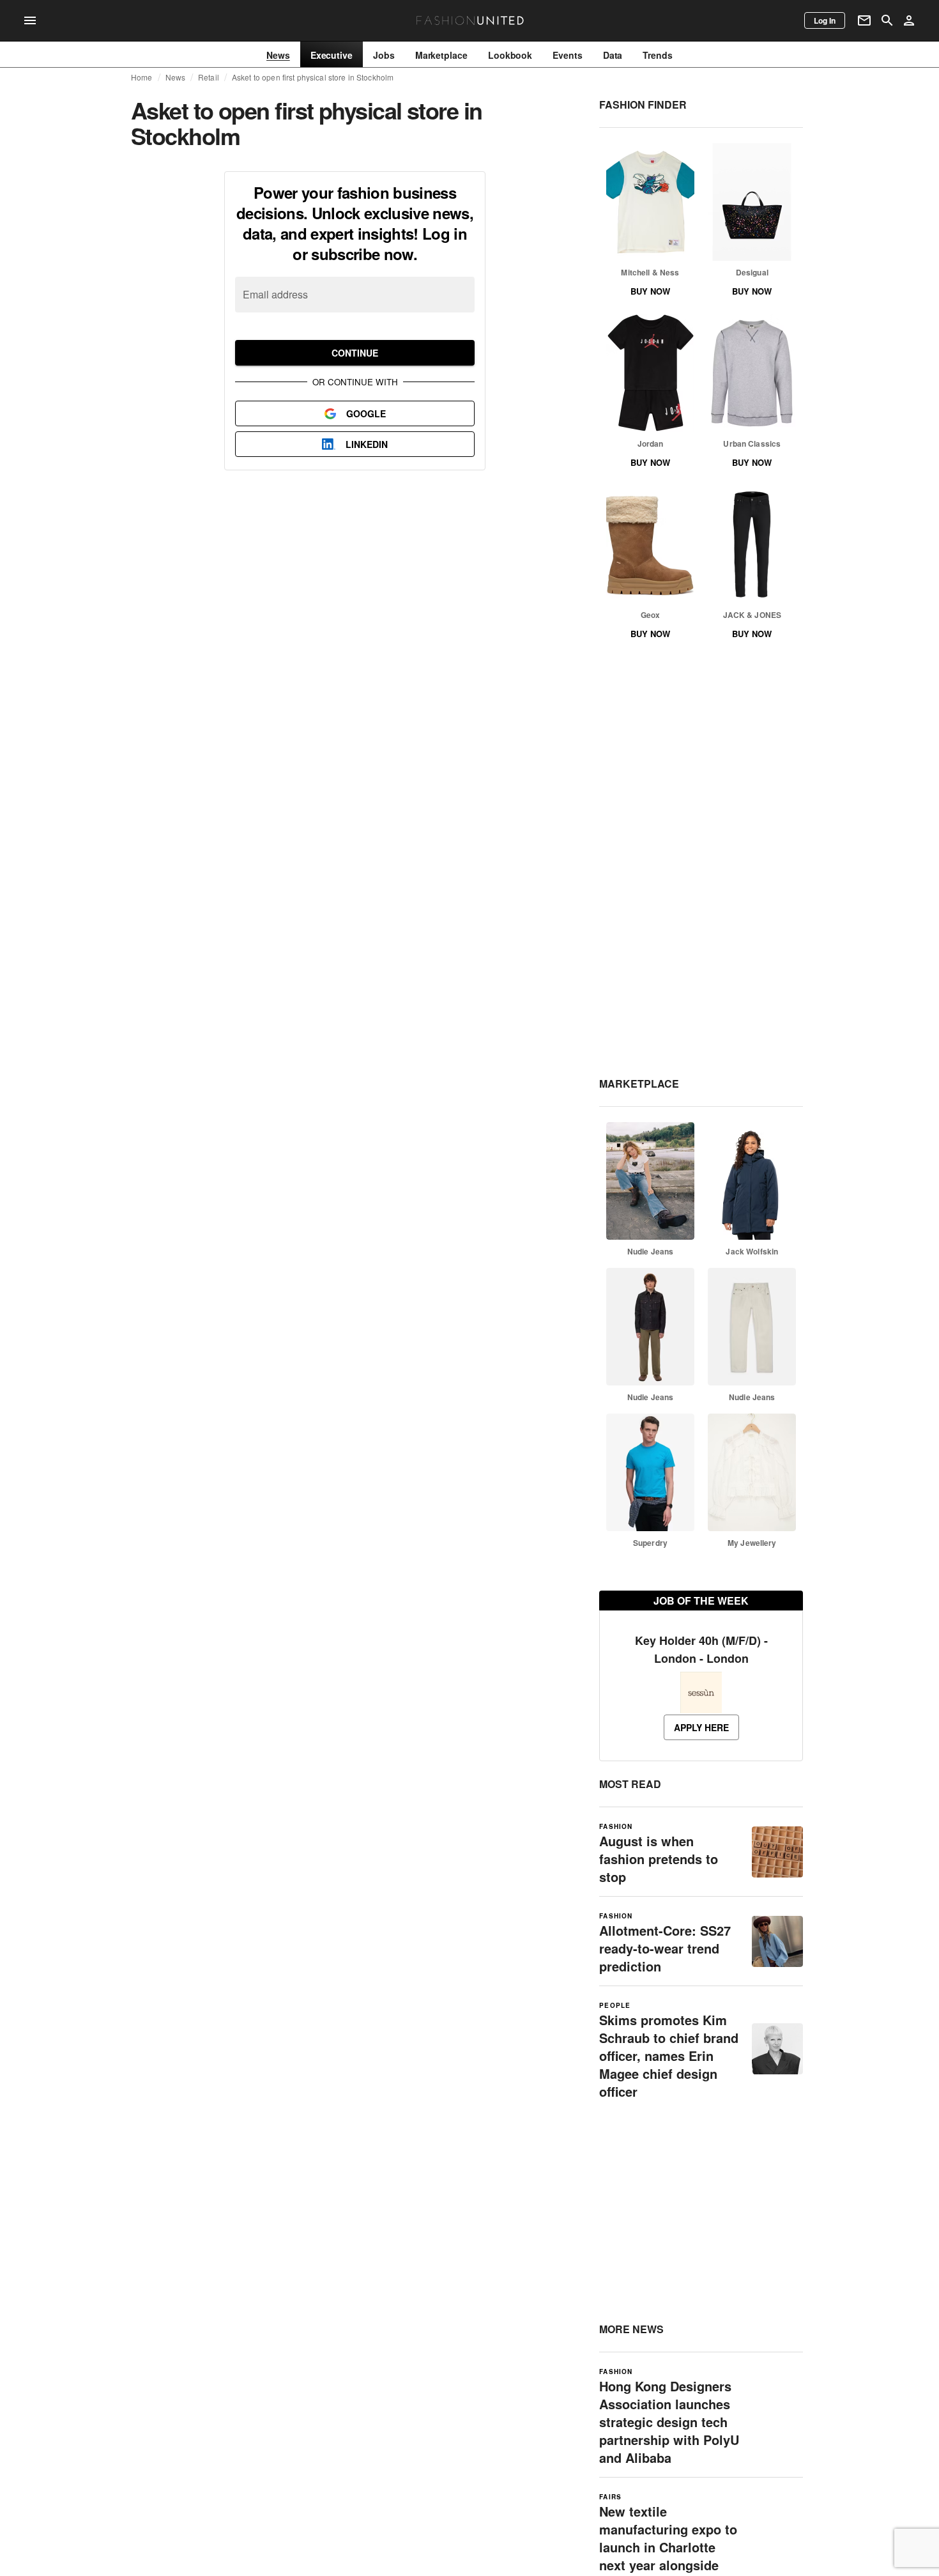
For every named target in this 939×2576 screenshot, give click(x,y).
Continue (355, 353)
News (176, 77)
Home (142, 77)
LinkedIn (367, 444)
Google (366, 413)
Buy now (650, 291)
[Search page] (887, 20)
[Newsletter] (864, 20)
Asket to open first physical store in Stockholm (313, 77)
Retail (209, 77)
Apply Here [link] (701, 1727)
